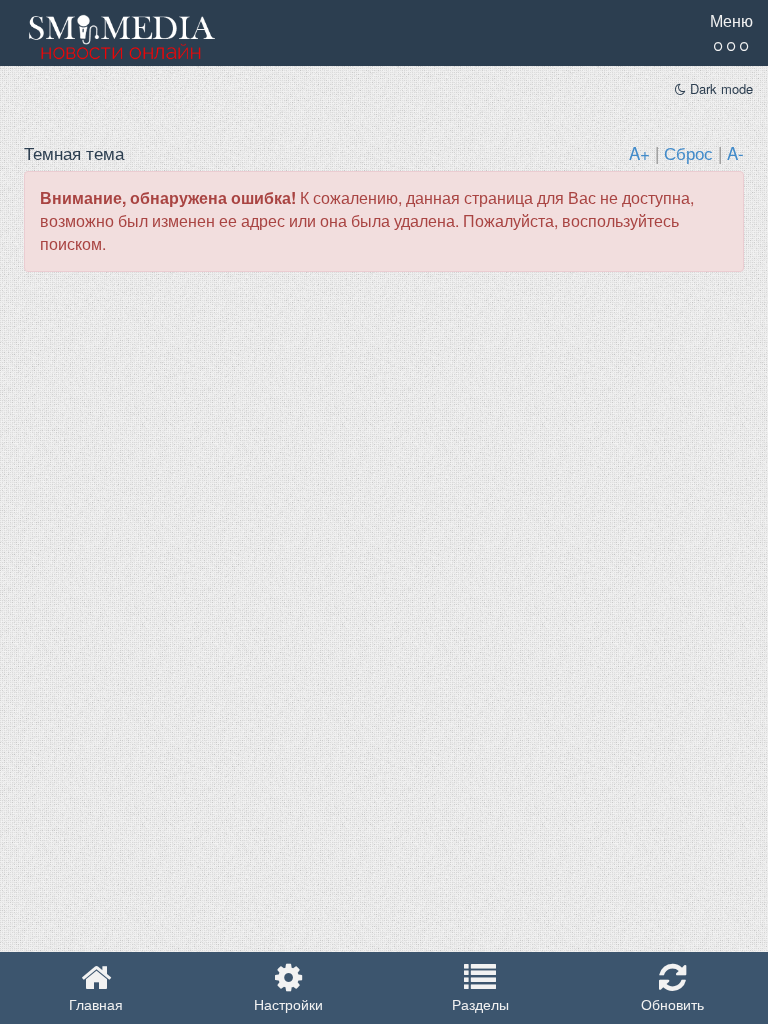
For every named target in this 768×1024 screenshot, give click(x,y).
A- (735, 152)
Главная (96, 1004)
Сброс (688, 152)
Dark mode (719, 89)
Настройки (288, 1004)
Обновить (672, 1004)
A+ (639, 152)
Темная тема (74, 152)
